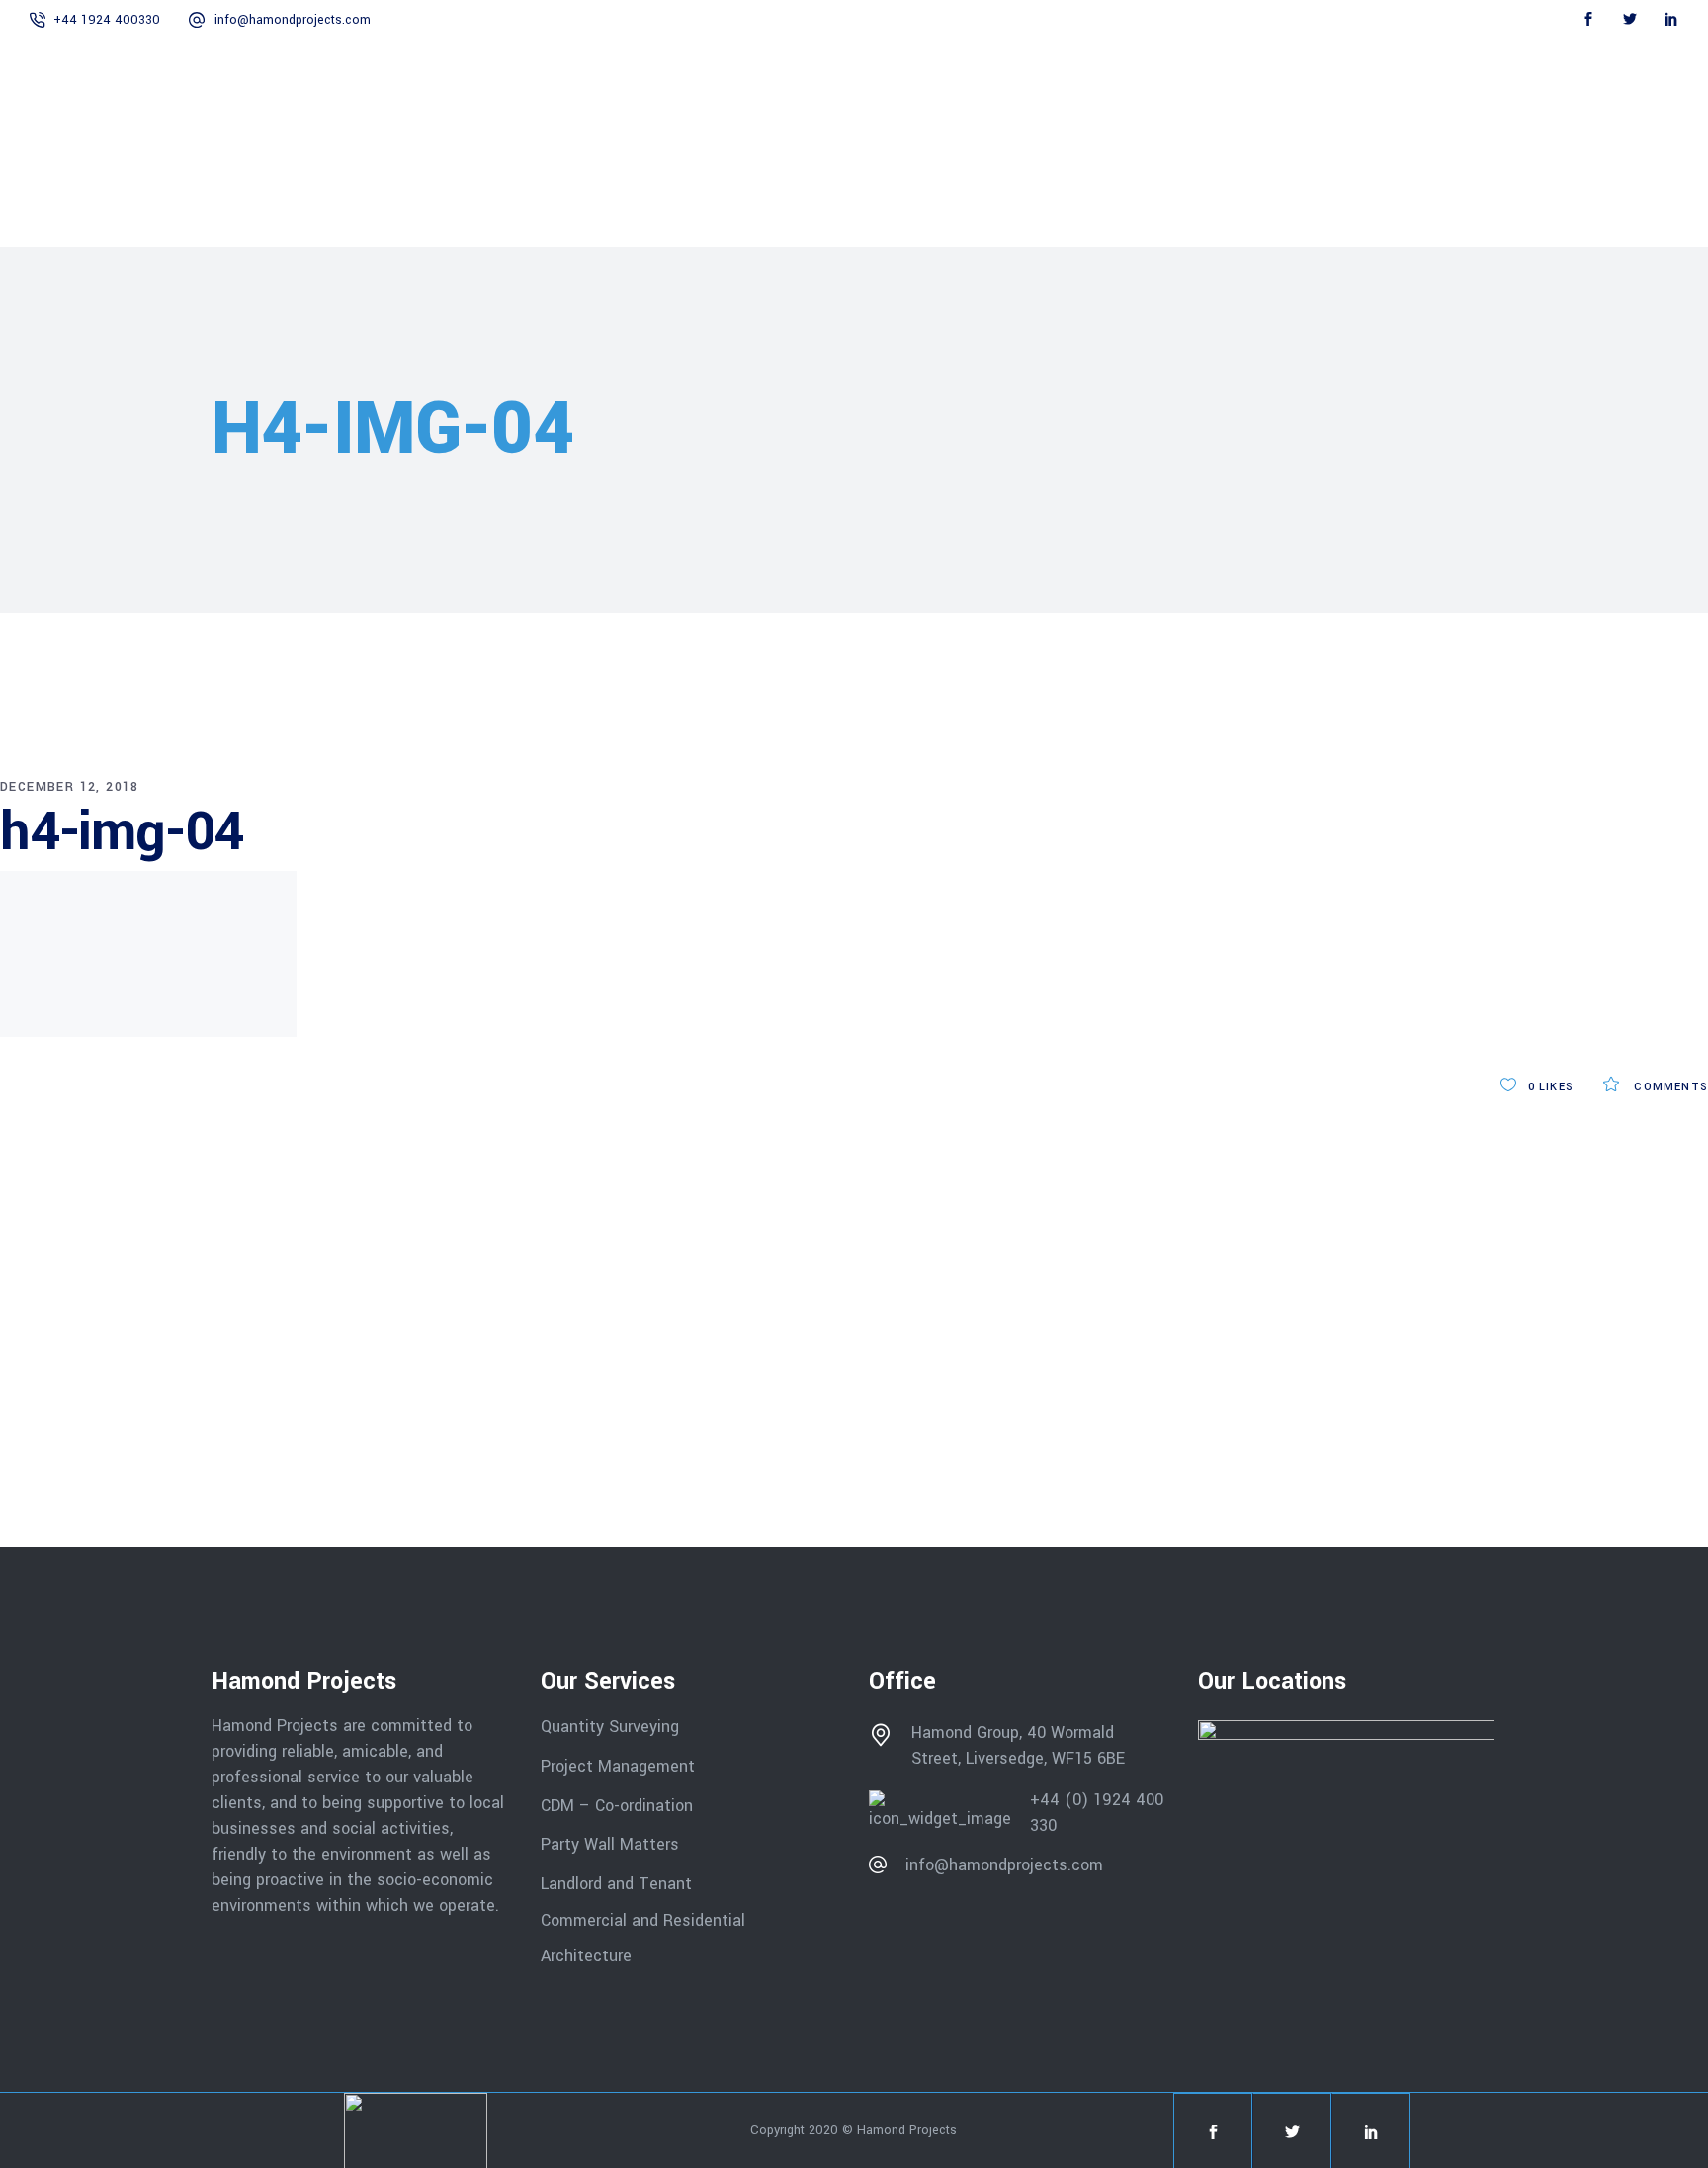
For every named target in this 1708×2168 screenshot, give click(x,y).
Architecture (589, 1956)
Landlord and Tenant (616, 1884)
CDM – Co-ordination (617, 1805)
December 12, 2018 (70, 787)
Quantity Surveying (610, 1727)
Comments (1669, 1087)
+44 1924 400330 (107, 20)
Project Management (618, 1766)
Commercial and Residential (643, 1919)
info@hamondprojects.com (293, 20)
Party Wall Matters (610, 1844)
